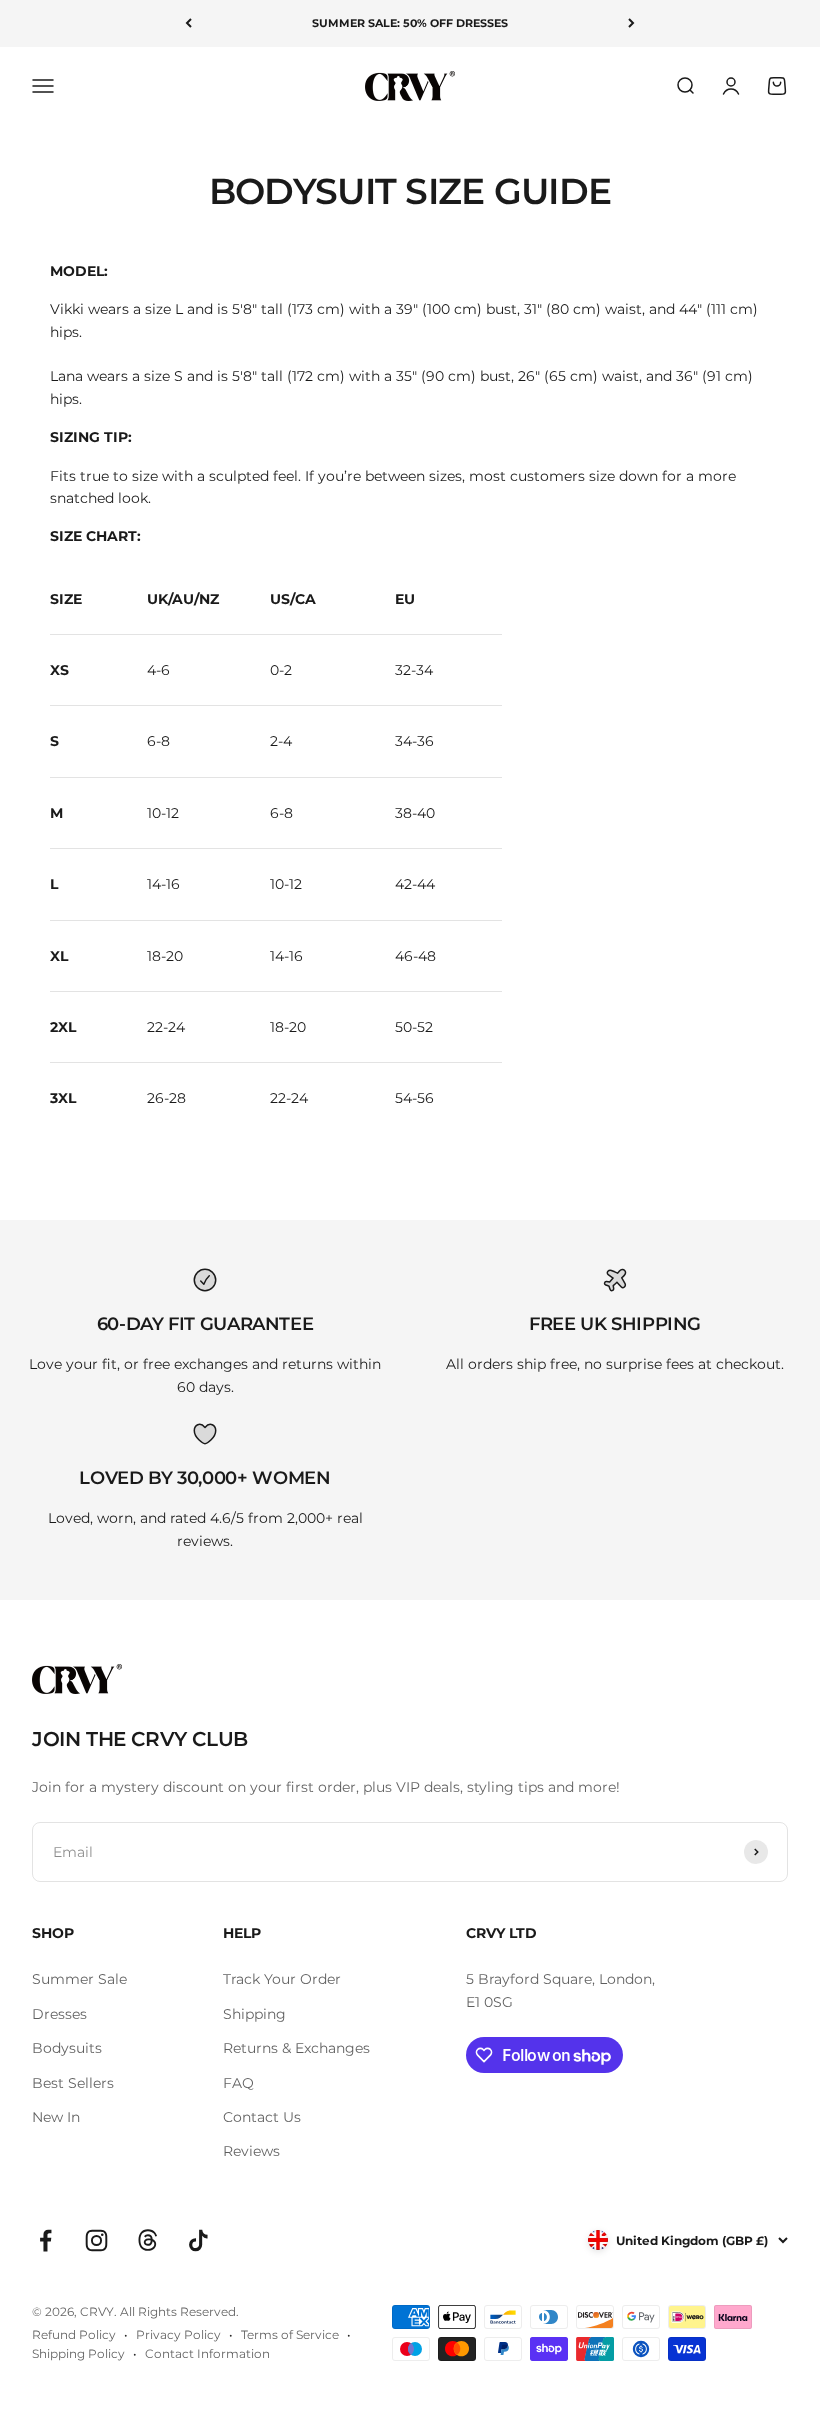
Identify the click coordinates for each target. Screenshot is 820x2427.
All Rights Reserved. (179, 2311)
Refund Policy (74, 2334)
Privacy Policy (178, 2334)
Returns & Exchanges (296, 2048)
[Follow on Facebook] (45, 2240)
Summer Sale (79, 1979)
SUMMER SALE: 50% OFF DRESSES (410, 23)
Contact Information (207, 2353)
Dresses (59, 2014)
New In (56, 2117)
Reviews (251, 2151)
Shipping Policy (78, 2353)
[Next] (631, 23)
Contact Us (262, 2117)
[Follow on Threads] (147, 2240)
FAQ (238, 2083)
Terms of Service (290, 2334)
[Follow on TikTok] (198, 2240)
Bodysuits (67, 2048)
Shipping (254, 2014)
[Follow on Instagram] (96, 2240)
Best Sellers (73, 2083)
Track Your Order (282, 1979)
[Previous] (188, 23)
